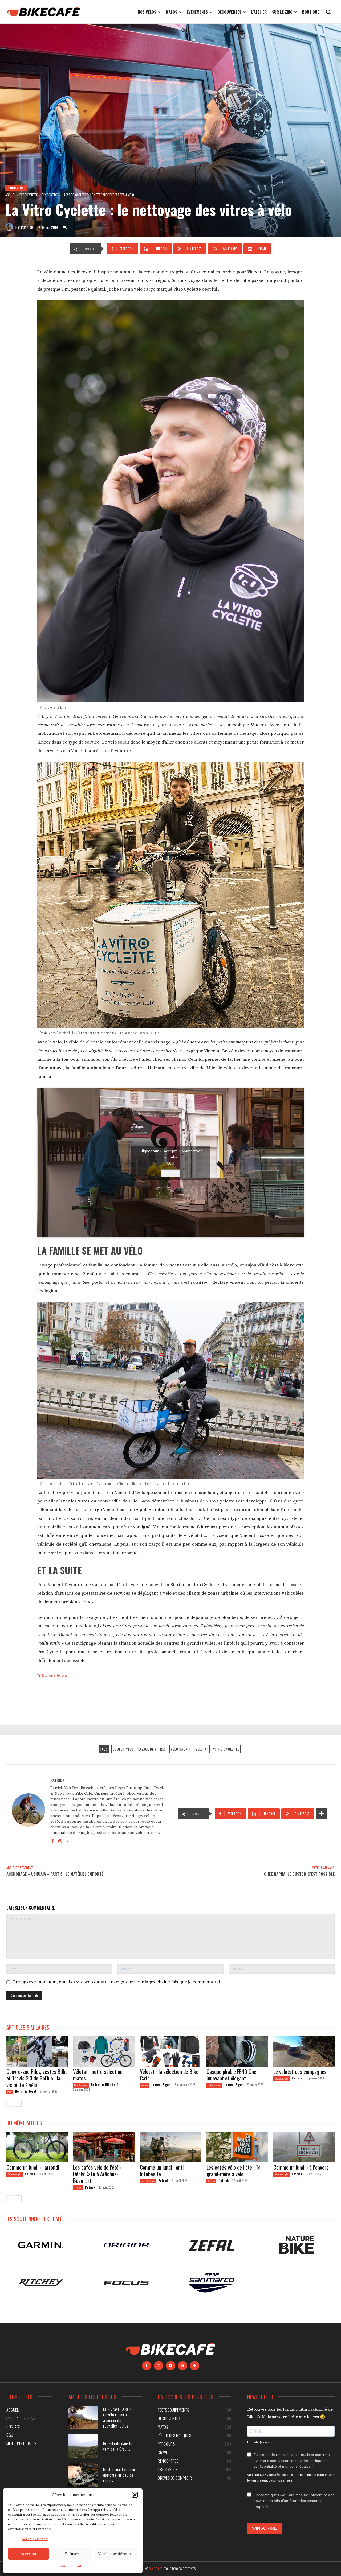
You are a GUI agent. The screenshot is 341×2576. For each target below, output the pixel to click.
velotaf (202, 1749)
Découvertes (29, 195)
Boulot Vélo (123, 1749)
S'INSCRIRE (264, 2528)
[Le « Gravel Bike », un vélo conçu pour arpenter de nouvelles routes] (83, 2417)
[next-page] (18, 2103)
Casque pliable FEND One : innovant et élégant (233, 2075)
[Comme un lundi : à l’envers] (304, 2147)
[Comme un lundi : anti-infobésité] (170, 2147)
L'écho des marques (81, 2085)
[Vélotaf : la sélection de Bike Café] (170, 2051)
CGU (64, 2566)
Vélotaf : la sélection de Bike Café (169, 2075)
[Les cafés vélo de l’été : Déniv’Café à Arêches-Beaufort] (104, 2147)
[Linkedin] (183, 2365)
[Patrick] (10, 227)
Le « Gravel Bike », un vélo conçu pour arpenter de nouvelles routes (118, 2417)
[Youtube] (171, 2365)
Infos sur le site (53, 1676)
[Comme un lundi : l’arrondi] (37, 2147)
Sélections (145, 2085)
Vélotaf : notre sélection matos (98, 2075)
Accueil (11, 195)
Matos (10, 2092)
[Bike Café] (44, 12)
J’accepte (170, 1173)
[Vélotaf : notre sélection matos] (104, 2051)
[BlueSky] (195, 2365)
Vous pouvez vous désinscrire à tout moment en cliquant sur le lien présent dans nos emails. (291, 2477)
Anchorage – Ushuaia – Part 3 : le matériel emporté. (55, 1874)
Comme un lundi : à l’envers (301, 2167)
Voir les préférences (116, 2554)
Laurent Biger (161, 2085)
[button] (135, 2495)
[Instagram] (60, 1840)
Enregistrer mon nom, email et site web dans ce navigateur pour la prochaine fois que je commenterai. (117, 1982)
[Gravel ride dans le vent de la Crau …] (83, 2446)
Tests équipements (214, 2085)
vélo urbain (181, 1749)
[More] (322, 1814)
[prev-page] (10, 2103)
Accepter (29, 2554)
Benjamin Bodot (26, 2091)
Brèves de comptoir (281, 2078)
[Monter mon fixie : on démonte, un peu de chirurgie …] (83, 2475)
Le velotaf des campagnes (300, 2071)
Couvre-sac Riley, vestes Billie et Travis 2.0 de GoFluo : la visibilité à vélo (37, 2078)
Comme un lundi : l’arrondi (33, 2167)
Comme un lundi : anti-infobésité (163, 2170)
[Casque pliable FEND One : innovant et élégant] (237, 2051)
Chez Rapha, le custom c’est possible (299, 1874)
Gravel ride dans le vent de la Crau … (118, 2446)
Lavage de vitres (152, 1749)
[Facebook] (52, 1840)
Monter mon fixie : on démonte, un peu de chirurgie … (119, 2475)
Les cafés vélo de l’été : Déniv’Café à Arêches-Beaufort (97, 2174)
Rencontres (16, 188)
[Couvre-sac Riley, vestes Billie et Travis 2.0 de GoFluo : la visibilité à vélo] (37, 2051)
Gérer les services (35, 2539)
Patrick (27, 227)
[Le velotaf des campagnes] (304, 2051)
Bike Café (156, 2568)
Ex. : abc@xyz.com (261, 2442)
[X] (68, 1840)
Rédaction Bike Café (105, 2085)
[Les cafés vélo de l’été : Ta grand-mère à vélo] (237, 2147)
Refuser (72, 2554)
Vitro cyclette (226, 1749)
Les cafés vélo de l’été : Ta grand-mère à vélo (234, 2170)
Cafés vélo (78, 2188)
